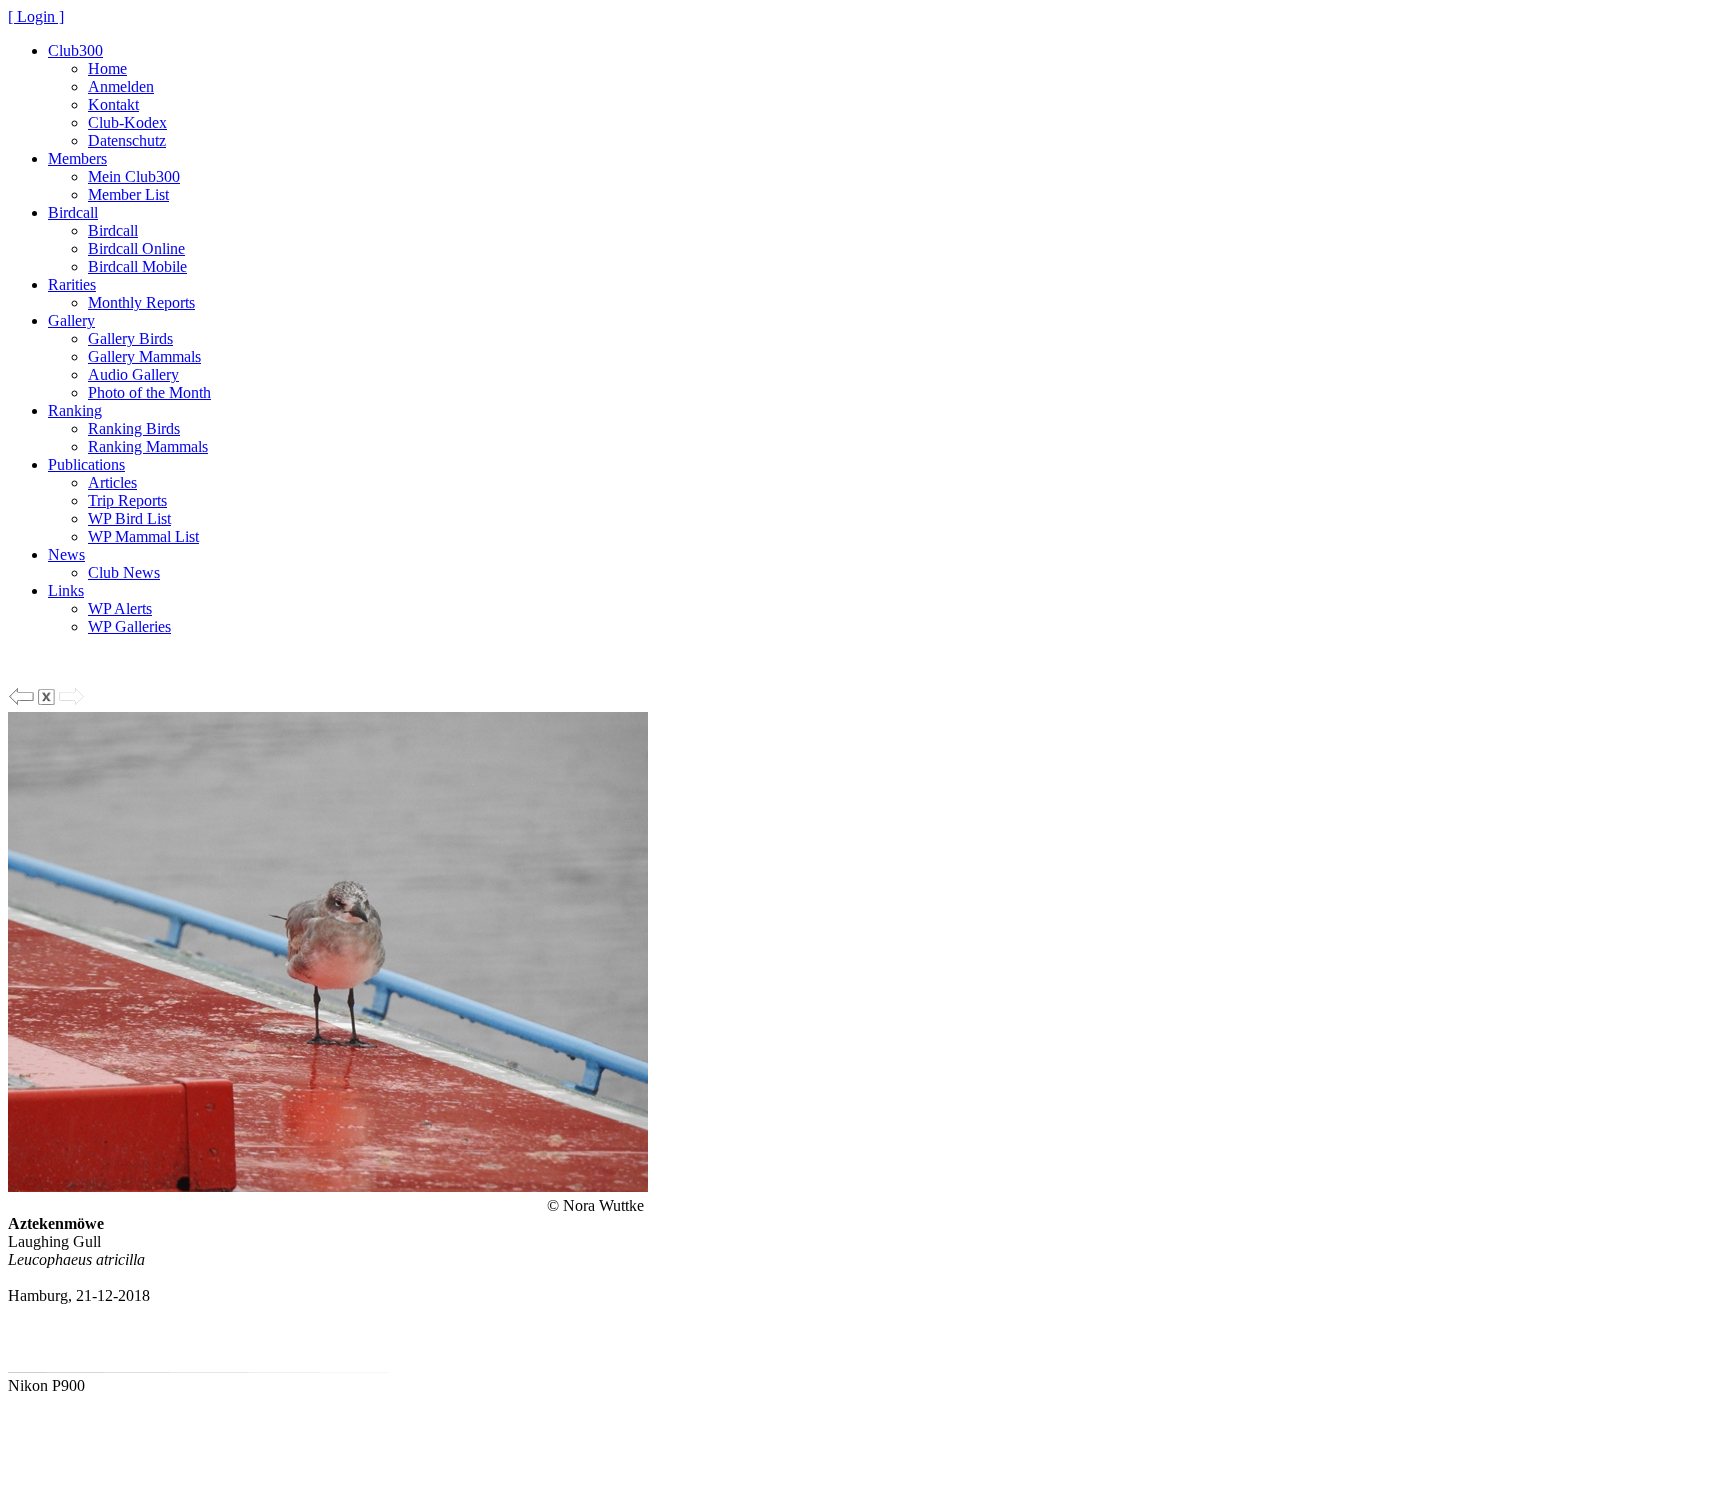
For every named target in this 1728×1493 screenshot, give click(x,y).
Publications (86, 464)
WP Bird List (129, 518)
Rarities (72, 284)
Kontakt (113, 104)
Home (107, 68)
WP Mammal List (143, 536)
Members (77, 158)
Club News (124, 572)
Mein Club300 (134, 176)
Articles (112, 482)
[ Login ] (36, 16)
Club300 (75, 50)
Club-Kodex (127, 122)
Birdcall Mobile (137, 266)
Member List (128, 194)
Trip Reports (127, 500)
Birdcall (73, 212)
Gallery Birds (130, 338)
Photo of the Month (149, 392)
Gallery (71, 320)
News (66, 554)
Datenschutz (127, 140)
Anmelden (121, 86)
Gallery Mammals (144, 356)
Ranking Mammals (148, 446)
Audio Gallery (133, 374)
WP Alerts (120, 608)
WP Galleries (129, 626)
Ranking (75, 410)
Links (66, 590)
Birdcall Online (136, 248)
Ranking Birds (134, 428)
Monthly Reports (141, 302)
